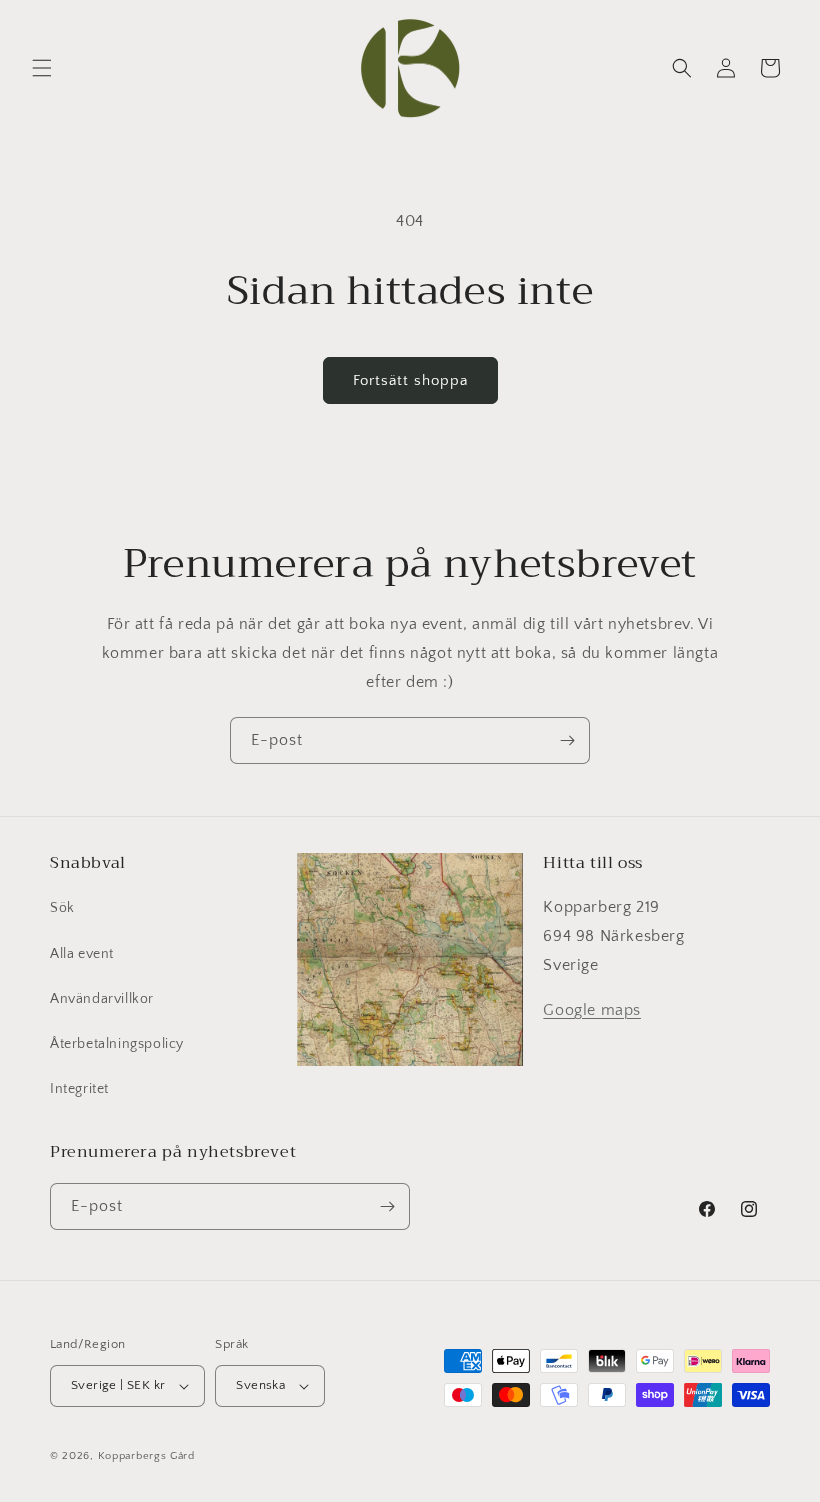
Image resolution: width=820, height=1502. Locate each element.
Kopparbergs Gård (146, 1456)
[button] (42, 68)
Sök (62, 908)
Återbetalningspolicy (117, 1044)
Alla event (82, 954)
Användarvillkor (102, 999)
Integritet (79, 1089)
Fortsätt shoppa (410, 380)
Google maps (592, 1010)
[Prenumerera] (567, 740)
